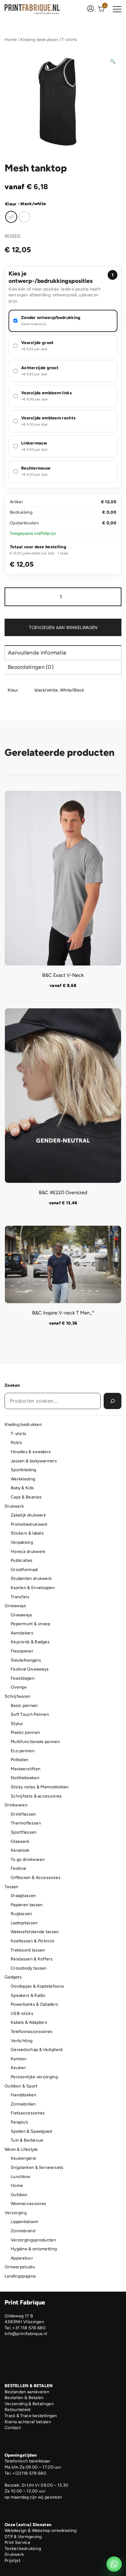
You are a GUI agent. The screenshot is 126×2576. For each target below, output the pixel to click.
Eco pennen (23, 1751)
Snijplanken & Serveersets (37, 2167)
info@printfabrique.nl (26, 2334)
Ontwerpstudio (20, 2267)
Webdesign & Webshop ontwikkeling (41, 2531)
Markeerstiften (26, 1769)
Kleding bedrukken (39, 40)
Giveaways (15, 1606)
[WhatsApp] (114, 2564)
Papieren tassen (27, 1905)
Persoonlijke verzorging (34, 2077)
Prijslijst (13, 2561)
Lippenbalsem (25, 2222)
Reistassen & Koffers (32, 1959)
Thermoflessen (26, 1823)
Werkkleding (23, 1479)
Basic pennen (24, 1706)
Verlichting (22, 2041)
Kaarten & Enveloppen (33, 1588)
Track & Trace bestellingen (31, 2416)
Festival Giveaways (30, 1669)
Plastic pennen (25, 1732)
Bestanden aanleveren (27, 2392)
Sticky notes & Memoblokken (40, 1787)
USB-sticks (22, 2014)
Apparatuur (22, 2258)
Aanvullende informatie (37, 653)
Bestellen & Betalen (24, 2398)
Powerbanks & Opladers (34, 2004)
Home (11, 40)
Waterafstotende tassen (35, 1932)
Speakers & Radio (28, 1995)
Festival (18, 1868)
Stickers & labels (27, 1533)
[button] (113, 62)
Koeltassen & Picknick (33, 1941)
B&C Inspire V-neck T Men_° (63, 1313)
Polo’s (17, 1443)
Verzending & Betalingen (29, 2404)
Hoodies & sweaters (31, 1452)
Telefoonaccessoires (32, 2032)
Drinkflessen (23, 1814)
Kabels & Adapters (29, 2022)
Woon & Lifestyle (21, 2149)
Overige (19, 1687)
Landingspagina (20, 2276)
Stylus (17, 1724)
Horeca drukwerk (28, 1552)
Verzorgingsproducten (33, 2240)
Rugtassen (21, 1914)
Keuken (18, 2068)
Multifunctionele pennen (35, 1742)
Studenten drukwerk (31, 1579)
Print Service (17, 2542)
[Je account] (91, 9)
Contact (13, 2428)
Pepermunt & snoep (30, 1624)
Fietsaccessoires (28, 2113)
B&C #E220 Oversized (63, 1192)
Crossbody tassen (29, 1968)
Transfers (20, 1597)
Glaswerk (20, 1841)
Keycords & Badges (30, 1642)
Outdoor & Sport (21, 2086)
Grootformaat (24, 1570)
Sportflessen (24, 1832)
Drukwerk (14, 1506)
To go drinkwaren (28, 1860)
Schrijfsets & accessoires (36, 1796)
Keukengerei (23, 2158)
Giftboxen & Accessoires (36, 1878)
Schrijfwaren (18, 1696)
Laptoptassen (24, 1923)
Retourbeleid (18, 2410)
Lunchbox (20, 2177)
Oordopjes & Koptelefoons (37, 1986)
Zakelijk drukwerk (28, 1515)
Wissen (13, 236)
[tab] (63, 652)
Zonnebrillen (23, 2104)
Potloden (20, 1760)
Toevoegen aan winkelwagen (63, 627)
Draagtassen (23, 1896)
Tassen (12, 1887)
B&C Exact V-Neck (63, 975)
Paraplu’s (20, 2122)
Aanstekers (22, 1633)
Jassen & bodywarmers (34, 1461)
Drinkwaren (16, 1805)
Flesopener (22, 1651)
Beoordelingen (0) (31, 667)
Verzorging (16, 2213)
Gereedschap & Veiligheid (37, 2050)
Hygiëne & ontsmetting (34, 2249)
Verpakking (22, 1542)
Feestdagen (23, 1678)
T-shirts (69, 40)
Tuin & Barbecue (27, 2140)
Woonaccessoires (29, 2204)
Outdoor (19, 2195)
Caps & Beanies (26, 1497)
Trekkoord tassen (28, 1950)
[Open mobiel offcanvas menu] (117, 9)
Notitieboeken (25, 1778)
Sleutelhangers (26, 1660)
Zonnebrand (23, 2231)
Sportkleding (24, 1470)
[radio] (11, 217)
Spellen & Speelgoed (31, 2131)
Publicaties (22, 1560)
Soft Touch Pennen (30, 1714)
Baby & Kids (22, 1488)
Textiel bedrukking (23, 2549)
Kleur (11, 204)
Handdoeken (24, 2095)
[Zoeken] (113, 1401)
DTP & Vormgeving (23, 2537)
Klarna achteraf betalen (28, 2422)
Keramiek (20, 1850)
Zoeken (12, 1385)
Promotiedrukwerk (29, 1524)
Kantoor (19, 2059)
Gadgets (13, 1977)
